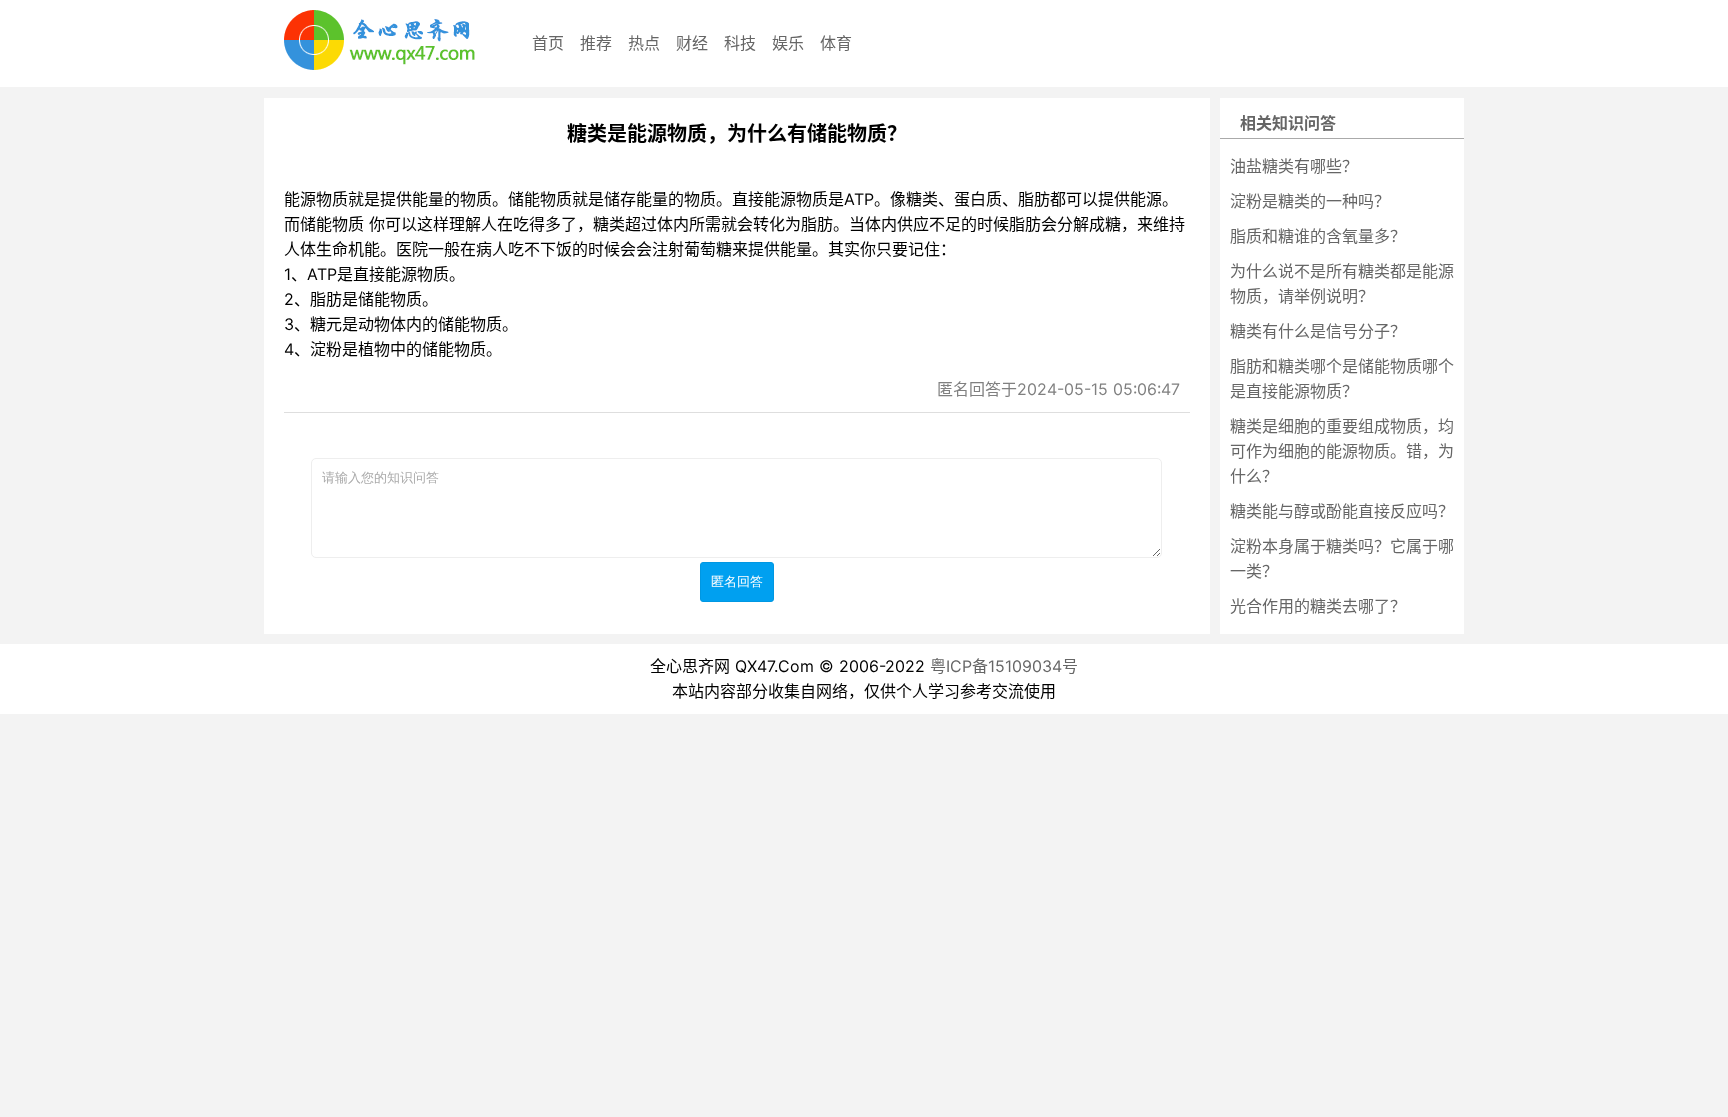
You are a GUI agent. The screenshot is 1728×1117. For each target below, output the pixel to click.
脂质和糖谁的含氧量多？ (1318, 236)
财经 (692, 43)
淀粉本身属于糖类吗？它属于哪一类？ (1342, 558)
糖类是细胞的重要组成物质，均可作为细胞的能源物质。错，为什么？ (1342, 451)
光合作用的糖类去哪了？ (1318, 606)
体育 (836, 43)
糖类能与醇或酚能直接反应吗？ (1342, 511)
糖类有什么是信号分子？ (1318, 331)
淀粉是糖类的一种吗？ (1310, 201)
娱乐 (788, 43)
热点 (644, 43)
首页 (548, 43)
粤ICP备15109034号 (1004, 666)
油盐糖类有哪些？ (1294, 166)
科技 (740, 43)
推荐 (596, 43)
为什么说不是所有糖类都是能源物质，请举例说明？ (1342, 283)
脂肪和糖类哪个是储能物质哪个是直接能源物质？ (1342, 378)
